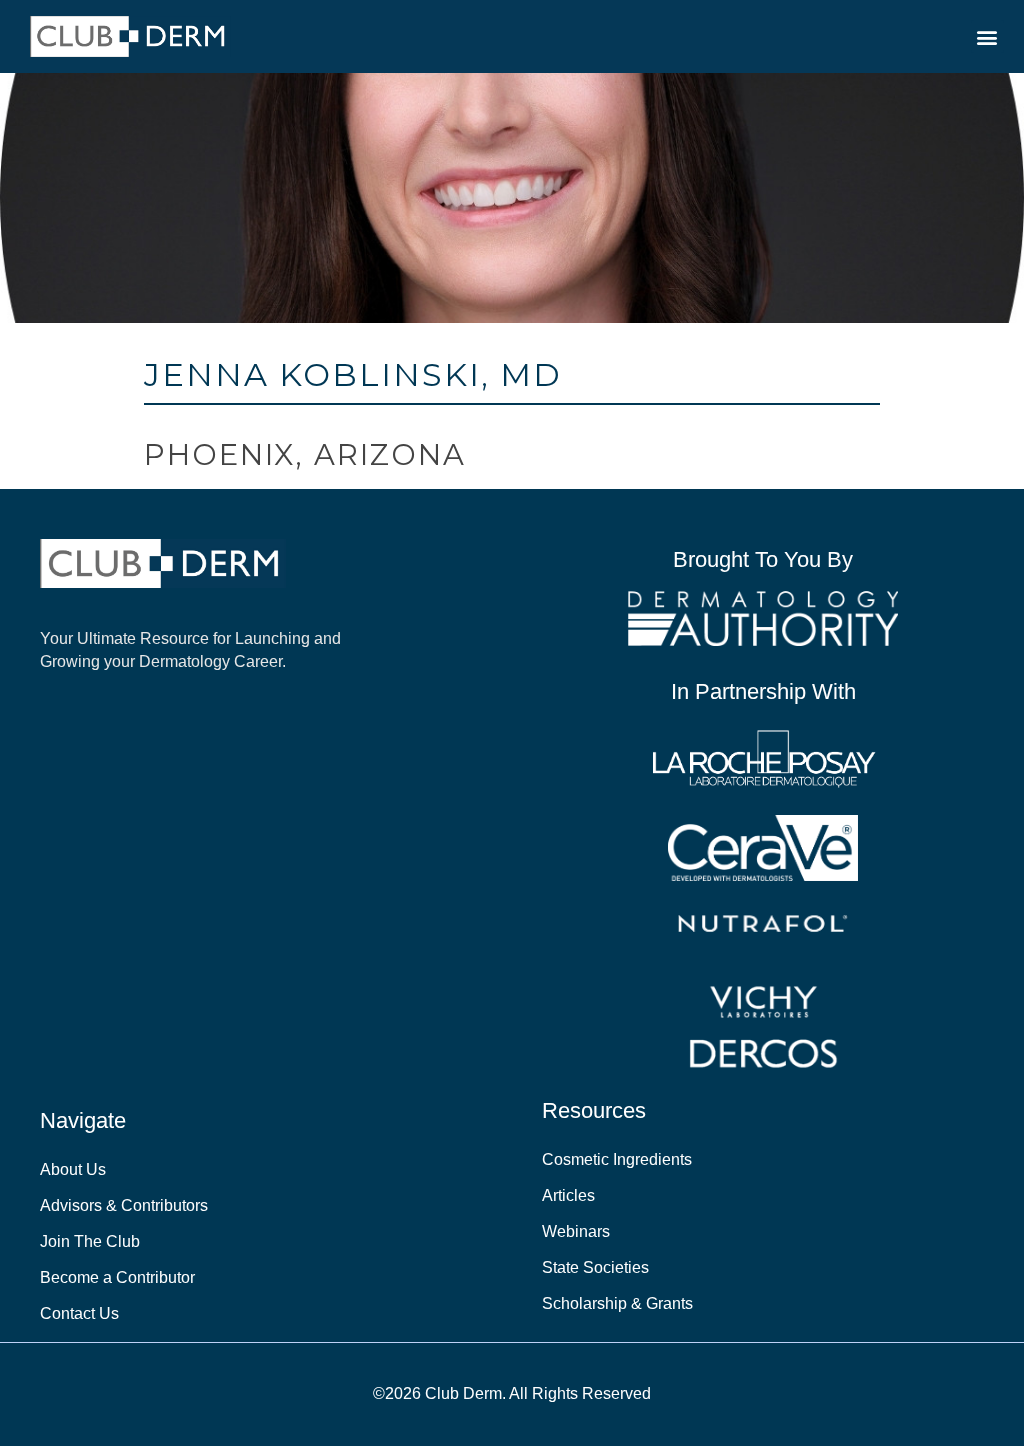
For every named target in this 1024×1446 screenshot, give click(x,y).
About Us (73, 1169)
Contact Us (79, 1313)
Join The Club (90, 1241)
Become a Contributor (117, 1277)
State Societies (595, 1267)
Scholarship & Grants (617, 1303)
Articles (568, 1195)
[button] (987, 36)
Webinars (576, 1231)
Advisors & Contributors (124, 1205)
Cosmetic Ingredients (617, 1159)
